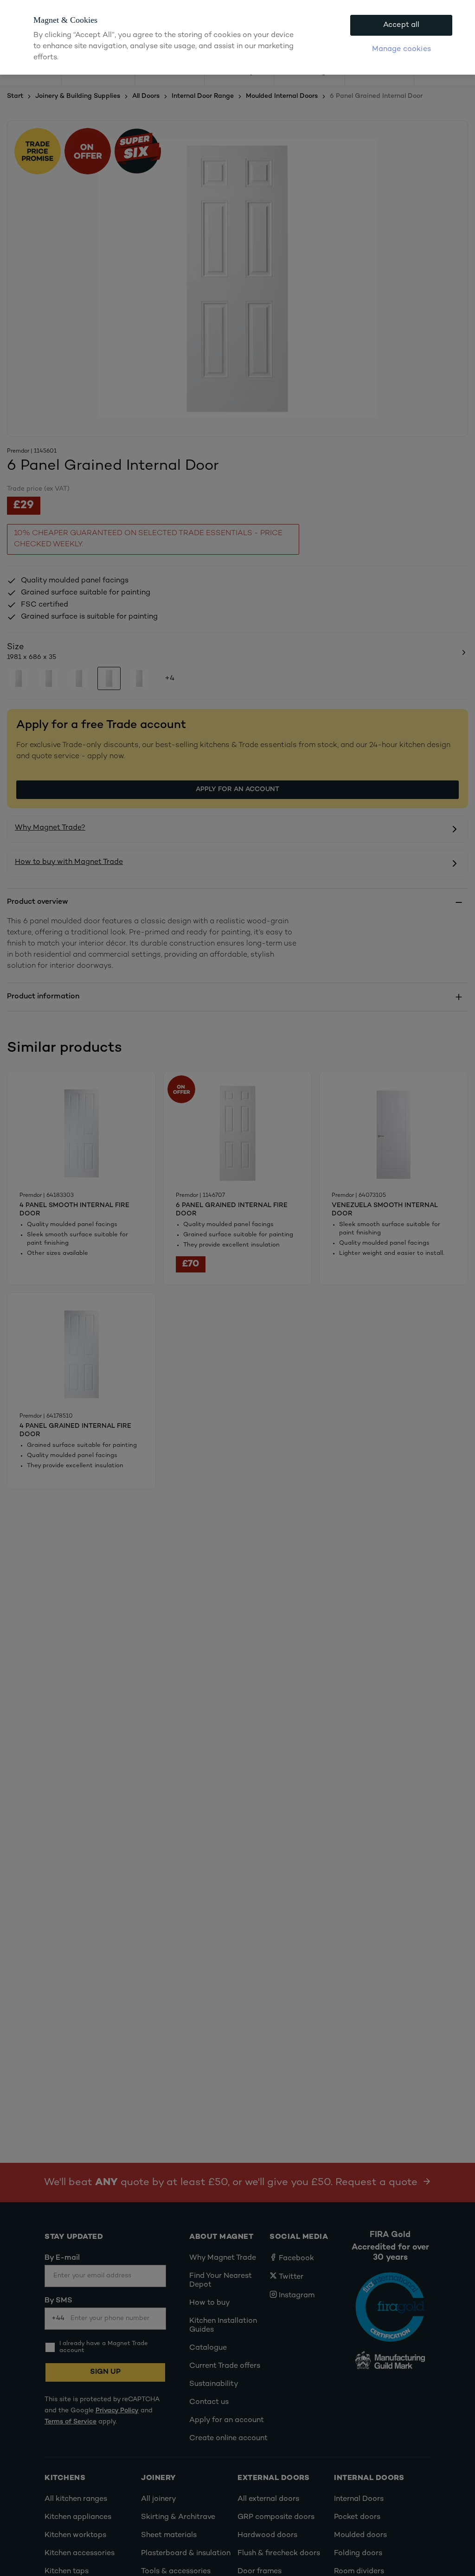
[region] (237, 37)
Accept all (401, 25)
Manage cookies (401, 49)
